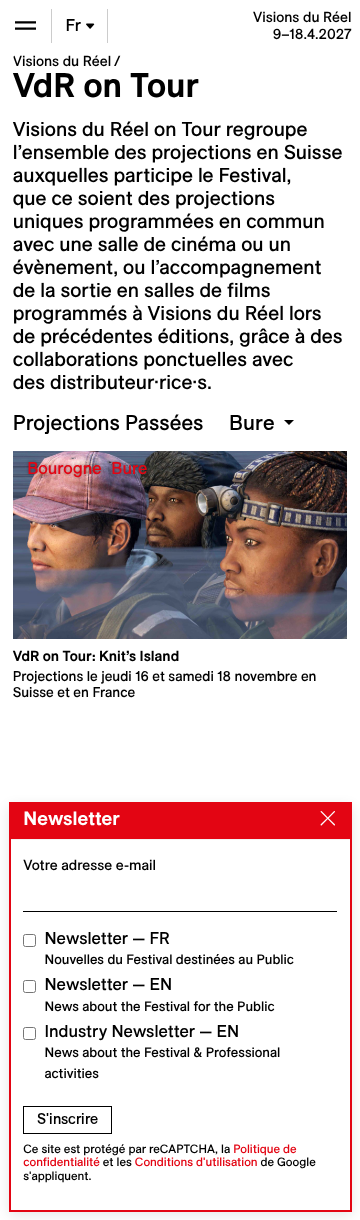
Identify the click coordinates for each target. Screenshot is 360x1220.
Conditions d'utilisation (196, 1162)
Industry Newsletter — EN (163, 1052)
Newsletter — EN (160, 994)
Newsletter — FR (169, 948)
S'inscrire (67, 1119)
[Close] (323, 820)
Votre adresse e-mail (89, 865)
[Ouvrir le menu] (25, 25)
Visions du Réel (62, 61)
